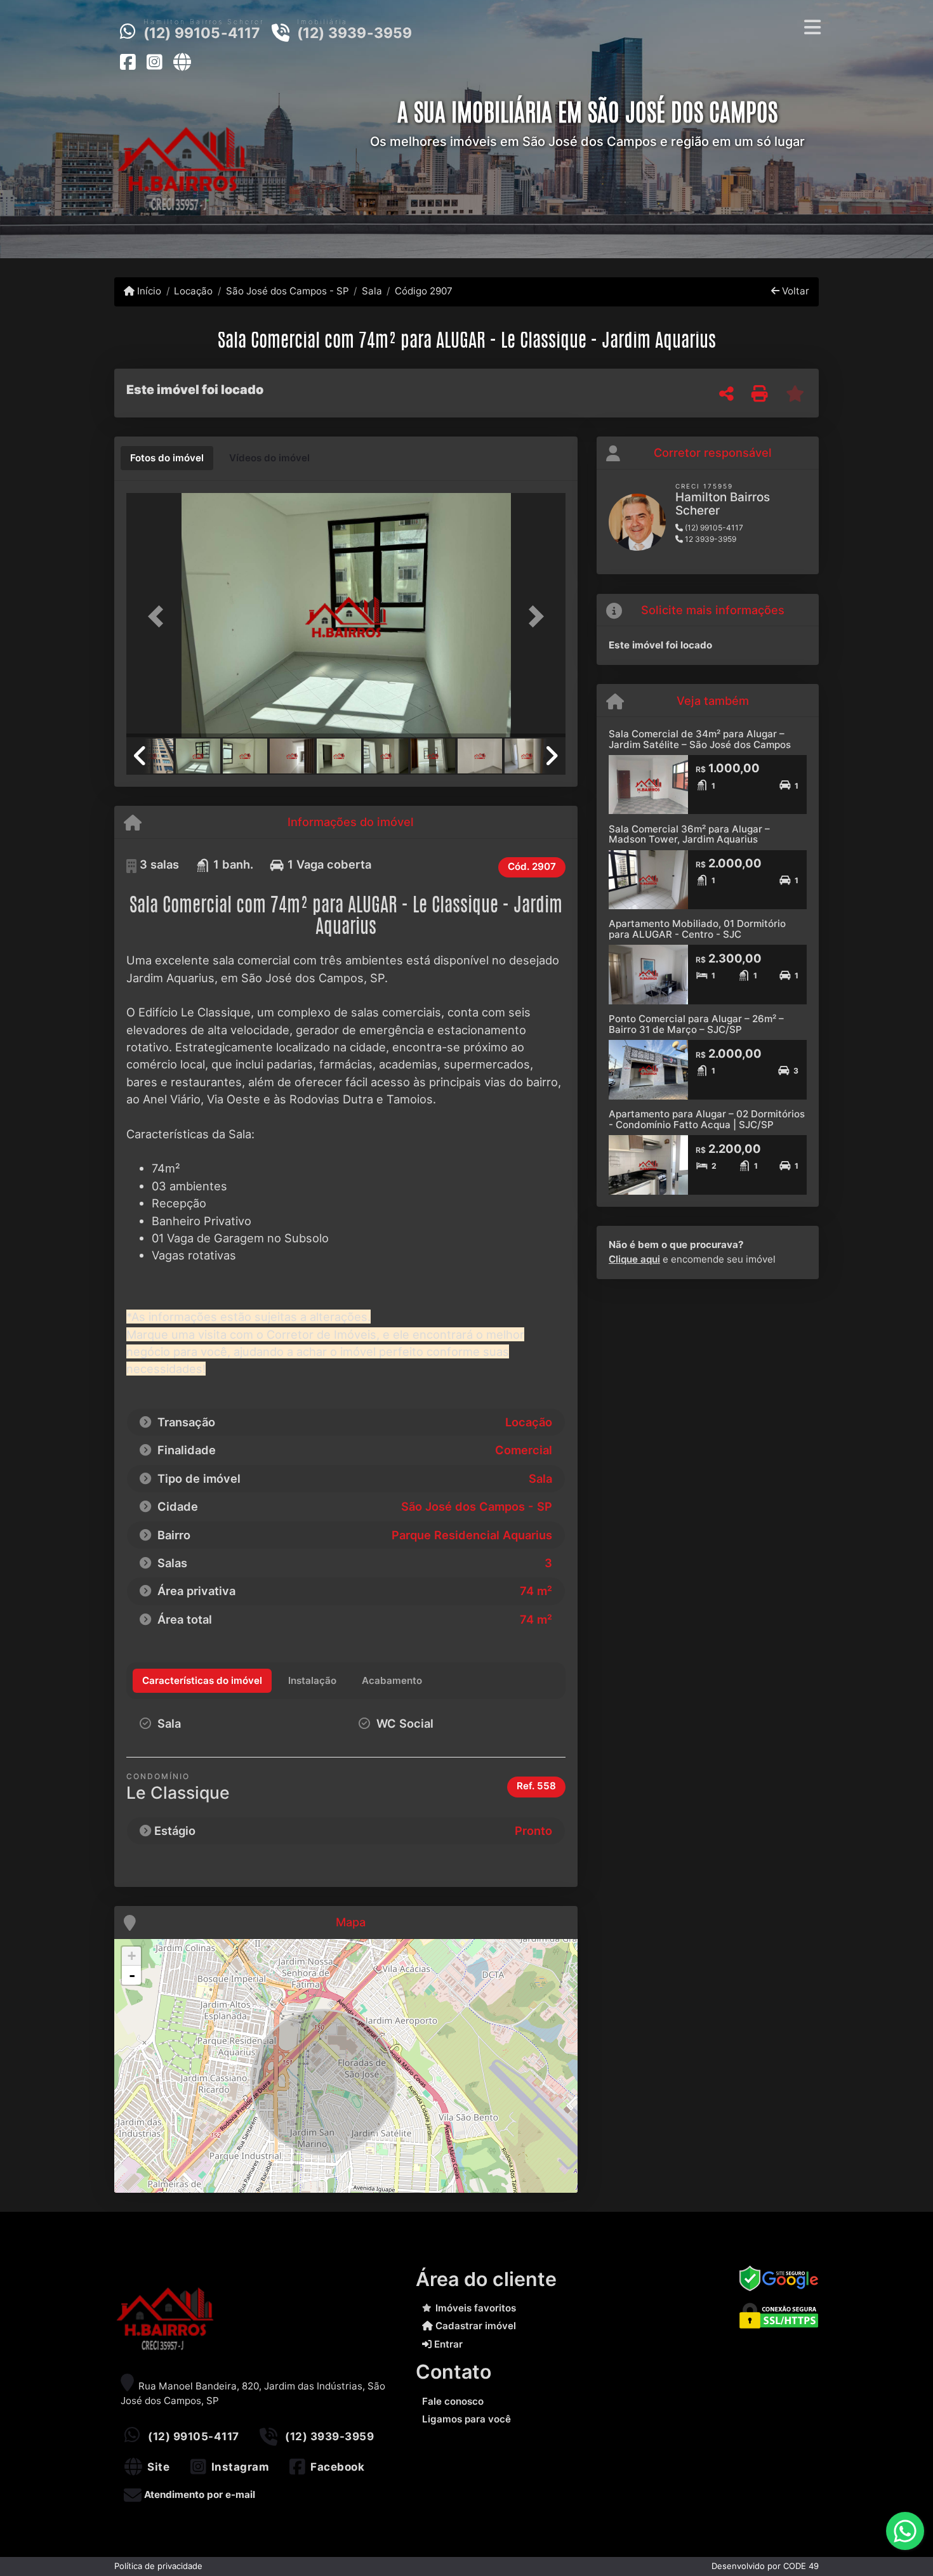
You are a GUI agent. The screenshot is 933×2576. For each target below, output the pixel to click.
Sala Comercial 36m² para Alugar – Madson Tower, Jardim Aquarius (689, 834)
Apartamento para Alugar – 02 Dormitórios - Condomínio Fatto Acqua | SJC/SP (707, 1119)
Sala (372, 291)
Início (148, 291)
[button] (159, 616)
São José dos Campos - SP (287, 291)
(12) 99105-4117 (202, 33)
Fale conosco (453, 2401)
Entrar (447, 2344)
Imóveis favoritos (476, 2308)
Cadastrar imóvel (474, 2326)
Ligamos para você (466, 2419)
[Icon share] (128, 62)
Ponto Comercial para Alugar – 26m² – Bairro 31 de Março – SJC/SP (696, 1024)
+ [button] (132, 1956)
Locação (193, 291)
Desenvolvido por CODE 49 (765, 2566)
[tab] (167, 458)
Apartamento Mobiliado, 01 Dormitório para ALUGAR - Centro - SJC (697, 929)
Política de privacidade (158, 2566)
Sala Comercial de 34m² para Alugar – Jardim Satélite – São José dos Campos (700, 739)
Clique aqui (634, 1259)
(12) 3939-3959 (355, 33)
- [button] (132, 1975)
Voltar (794, 291)
